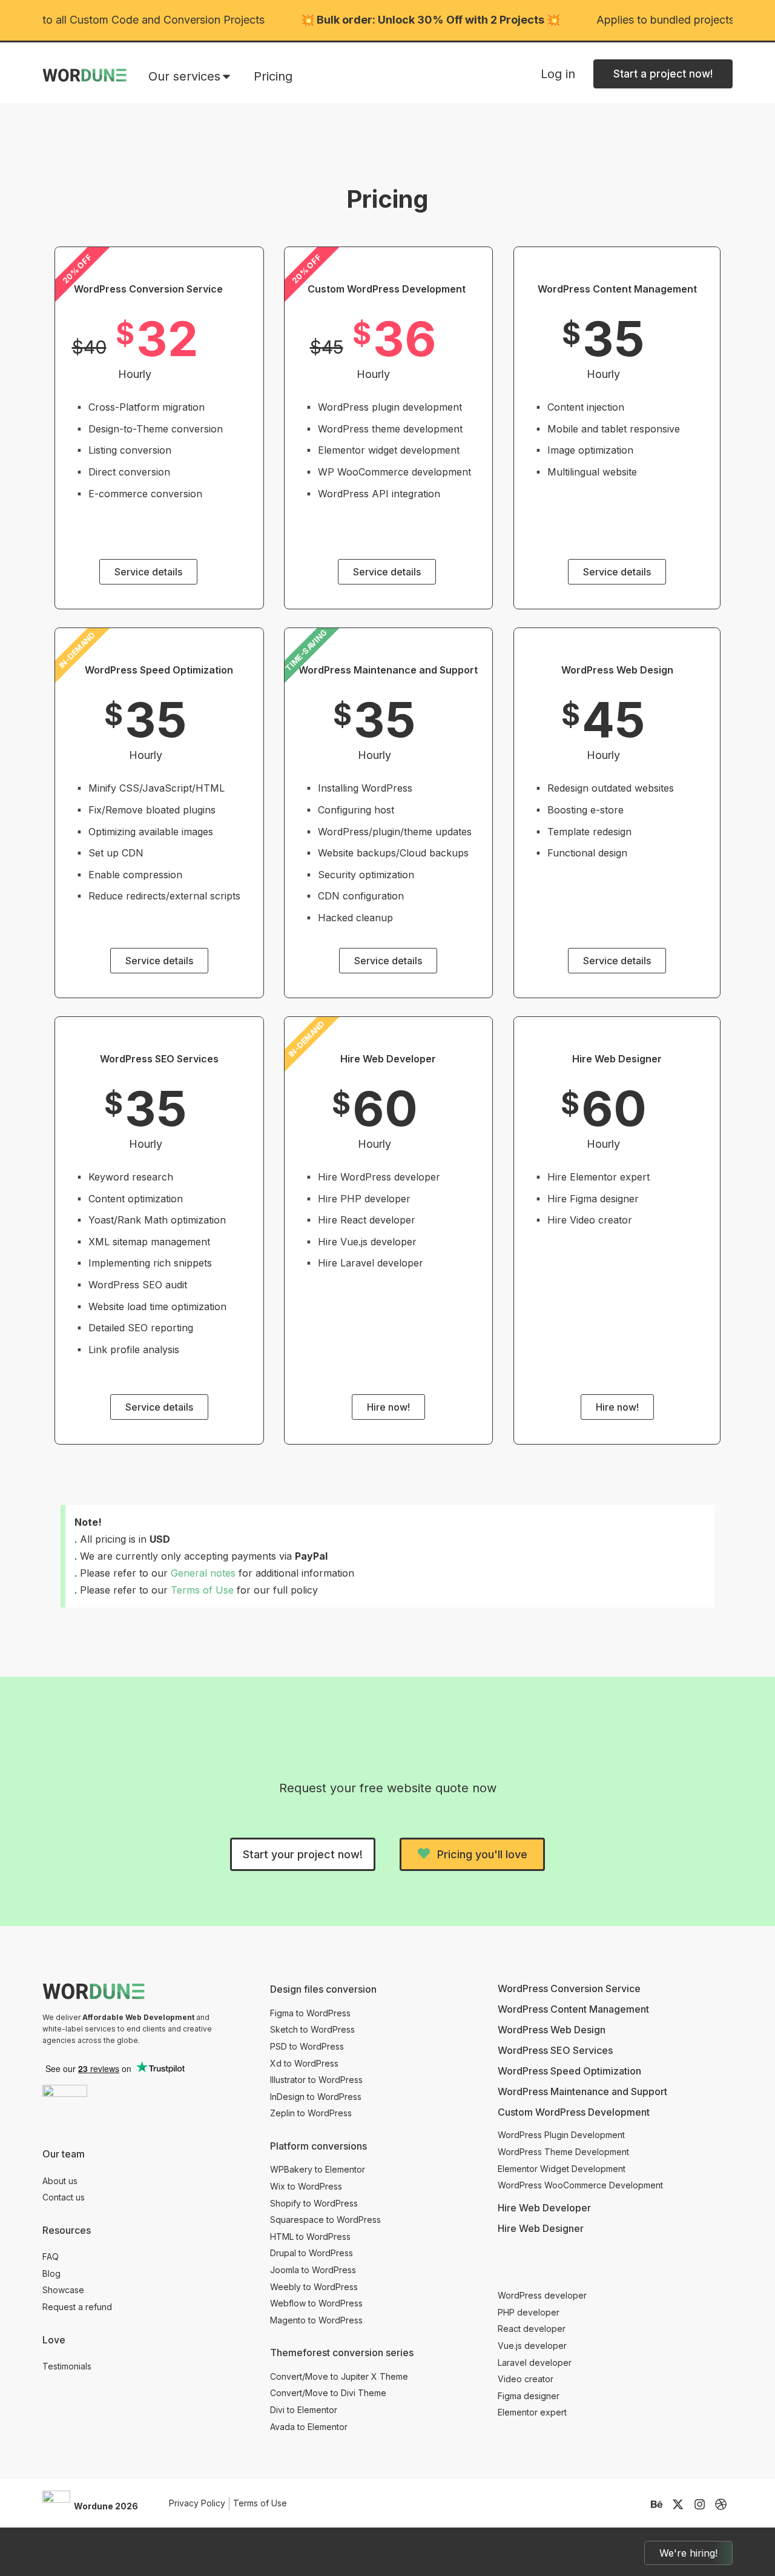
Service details (148, 572)
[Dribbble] (721, 2504)
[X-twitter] (678, 2504)
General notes (203, 1573)
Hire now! (388, 1407)
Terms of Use (202, 1590)
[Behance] (657, 2504)
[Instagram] (700, 2504)
